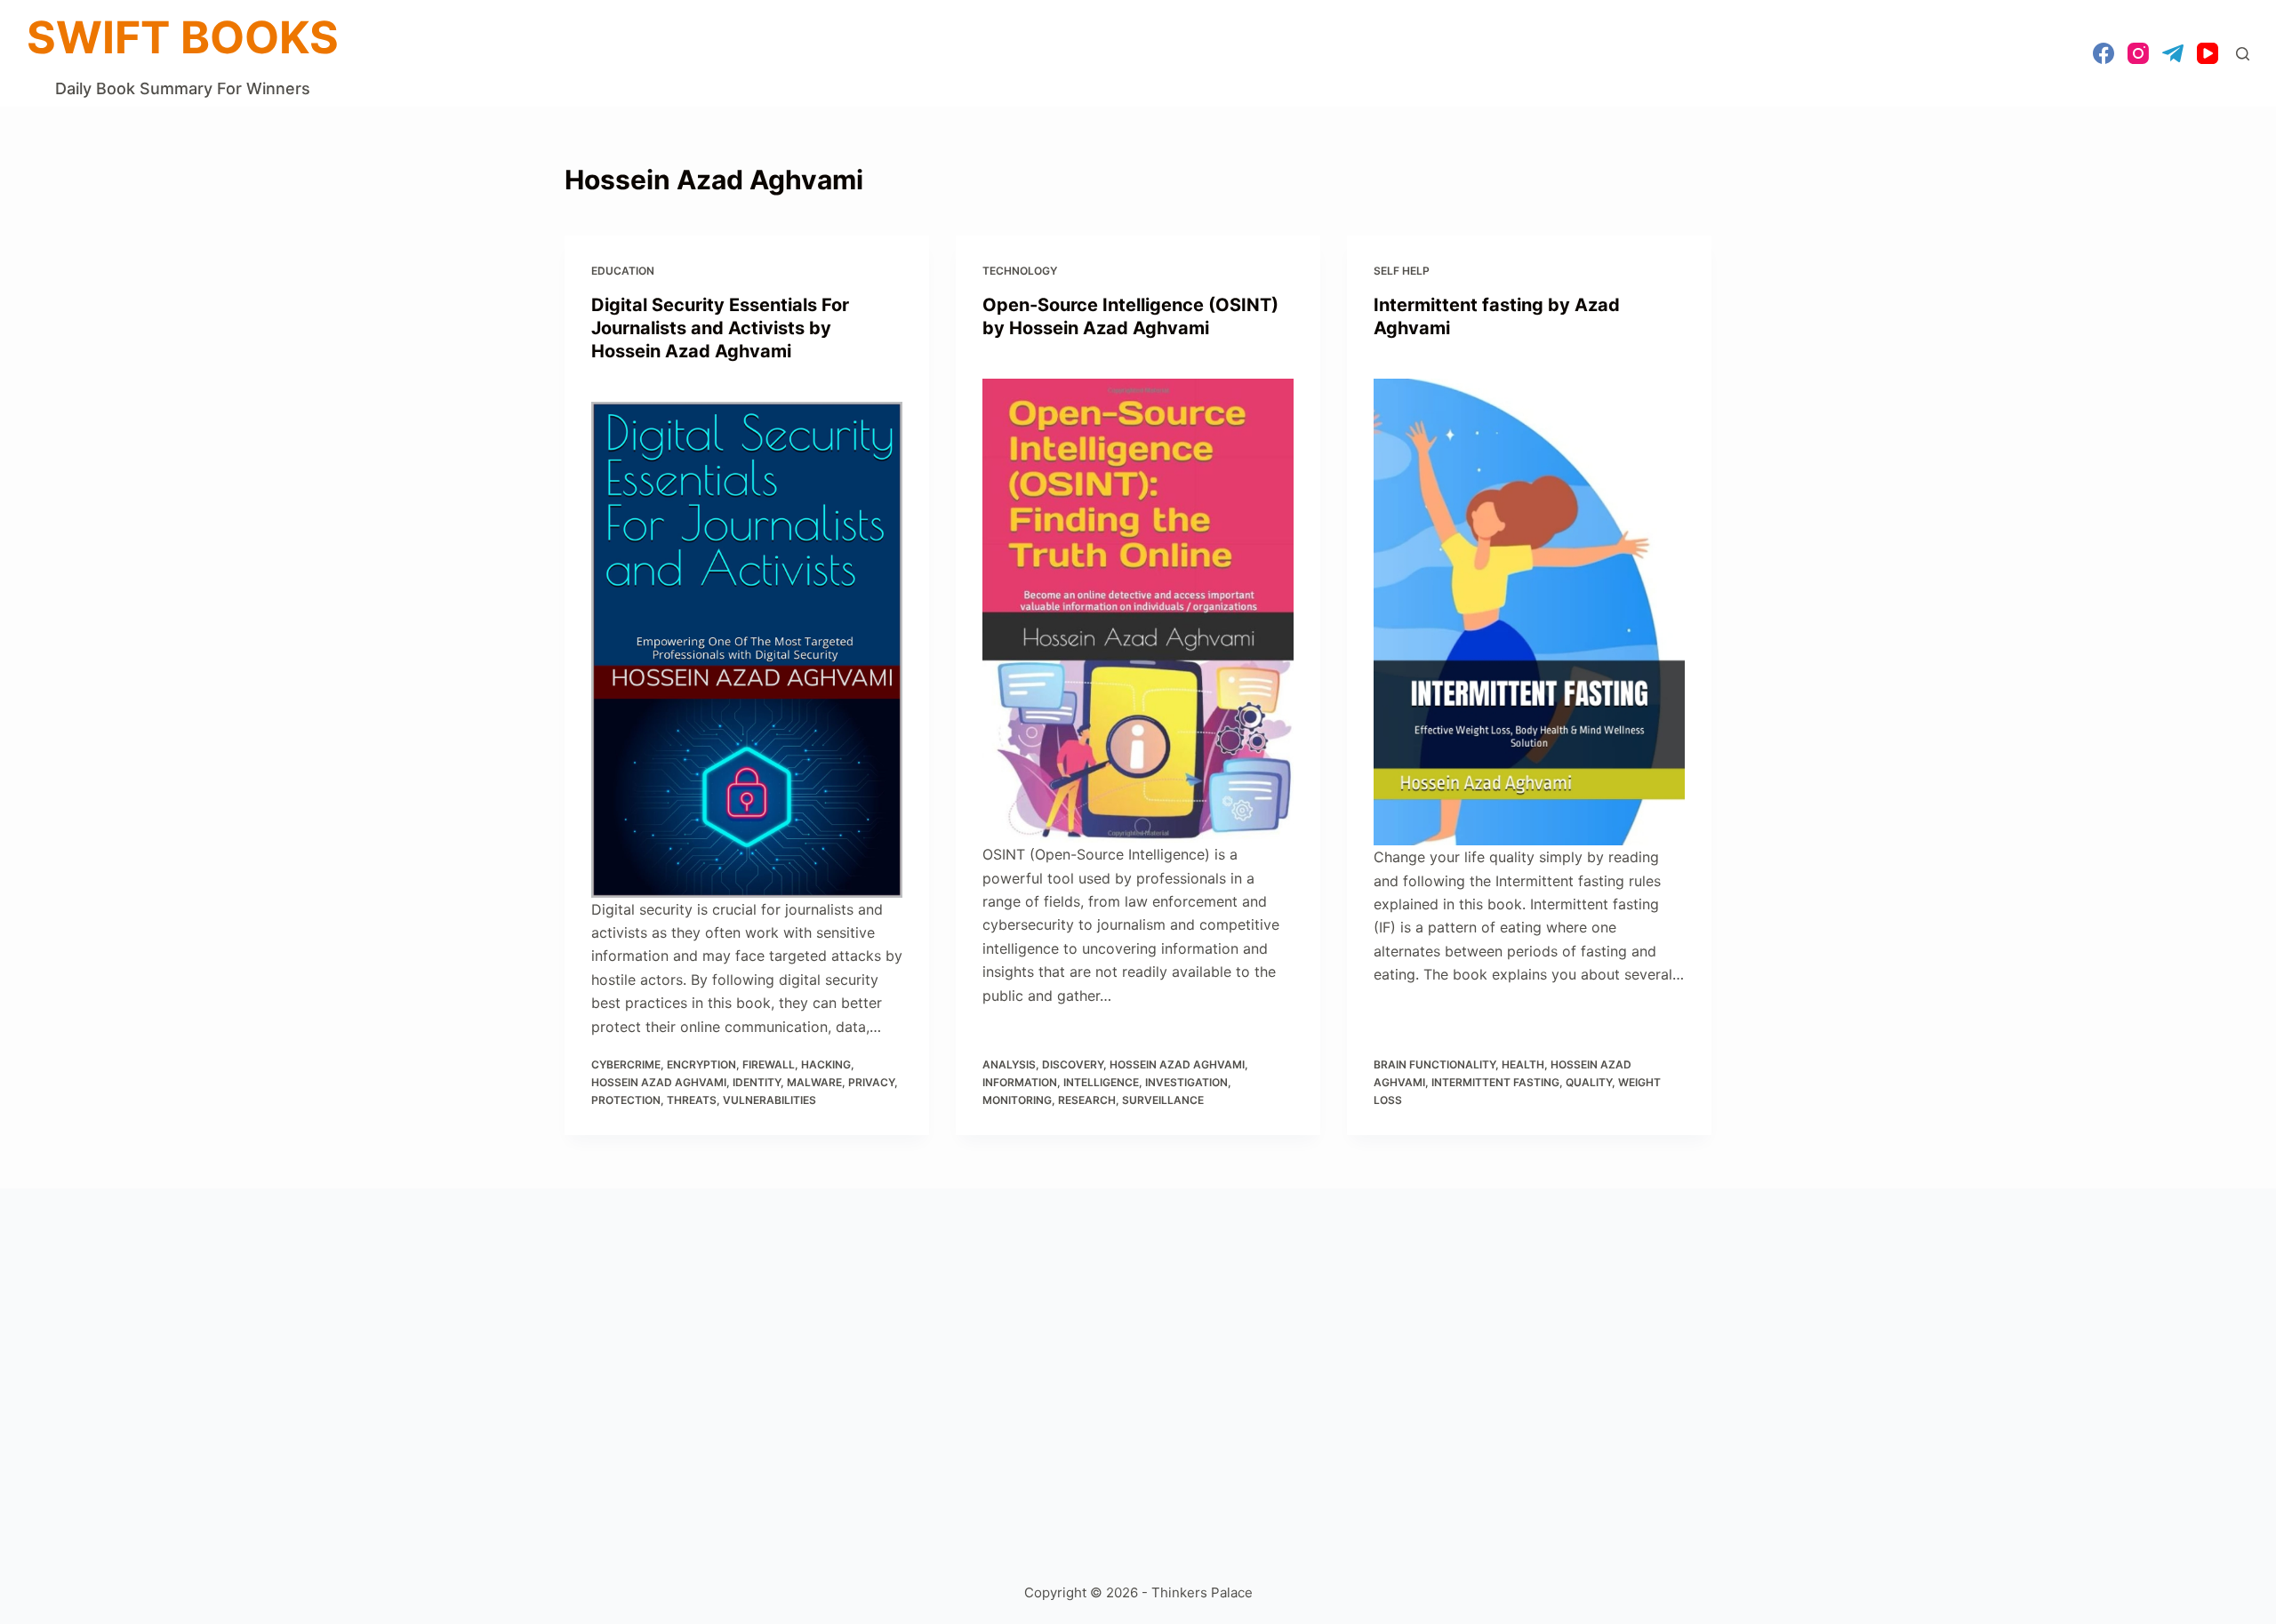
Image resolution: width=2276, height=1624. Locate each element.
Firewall (769, 1064)
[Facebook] (2104, 53)
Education (623, 271)
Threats (692, 1100)
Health (1523, 1064)
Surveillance (1163, 1100)
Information (1020, 1082)
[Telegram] (2173, 53)
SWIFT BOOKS (183, 37)
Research (1087, 1100)
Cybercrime (626, 1064)
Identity (757, 1082)
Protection (626, 1100)
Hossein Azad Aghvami (659, 1082)
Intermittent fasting (1495, 1082)
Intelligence (1101, 1082)
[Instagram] (2138, 53)
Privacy (871, 1082)
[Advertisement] (1098, 1375)
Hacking (826, 1064)
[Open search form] (2243, 54)
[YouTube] (2208, 53)
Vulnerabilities (769, 1100)
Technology (1020, 271)
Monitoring (1017, 1100)
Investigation (1186, 1082)
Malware (814, 1082)
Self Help (1402, 271)
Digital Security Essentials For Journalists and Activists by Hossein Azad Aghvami (720, 328)
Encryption (701, 1064)
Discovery (1073, 1064)
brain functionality (1435, 1064)
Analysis (1009, 1064)
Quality (1589, 1082)
